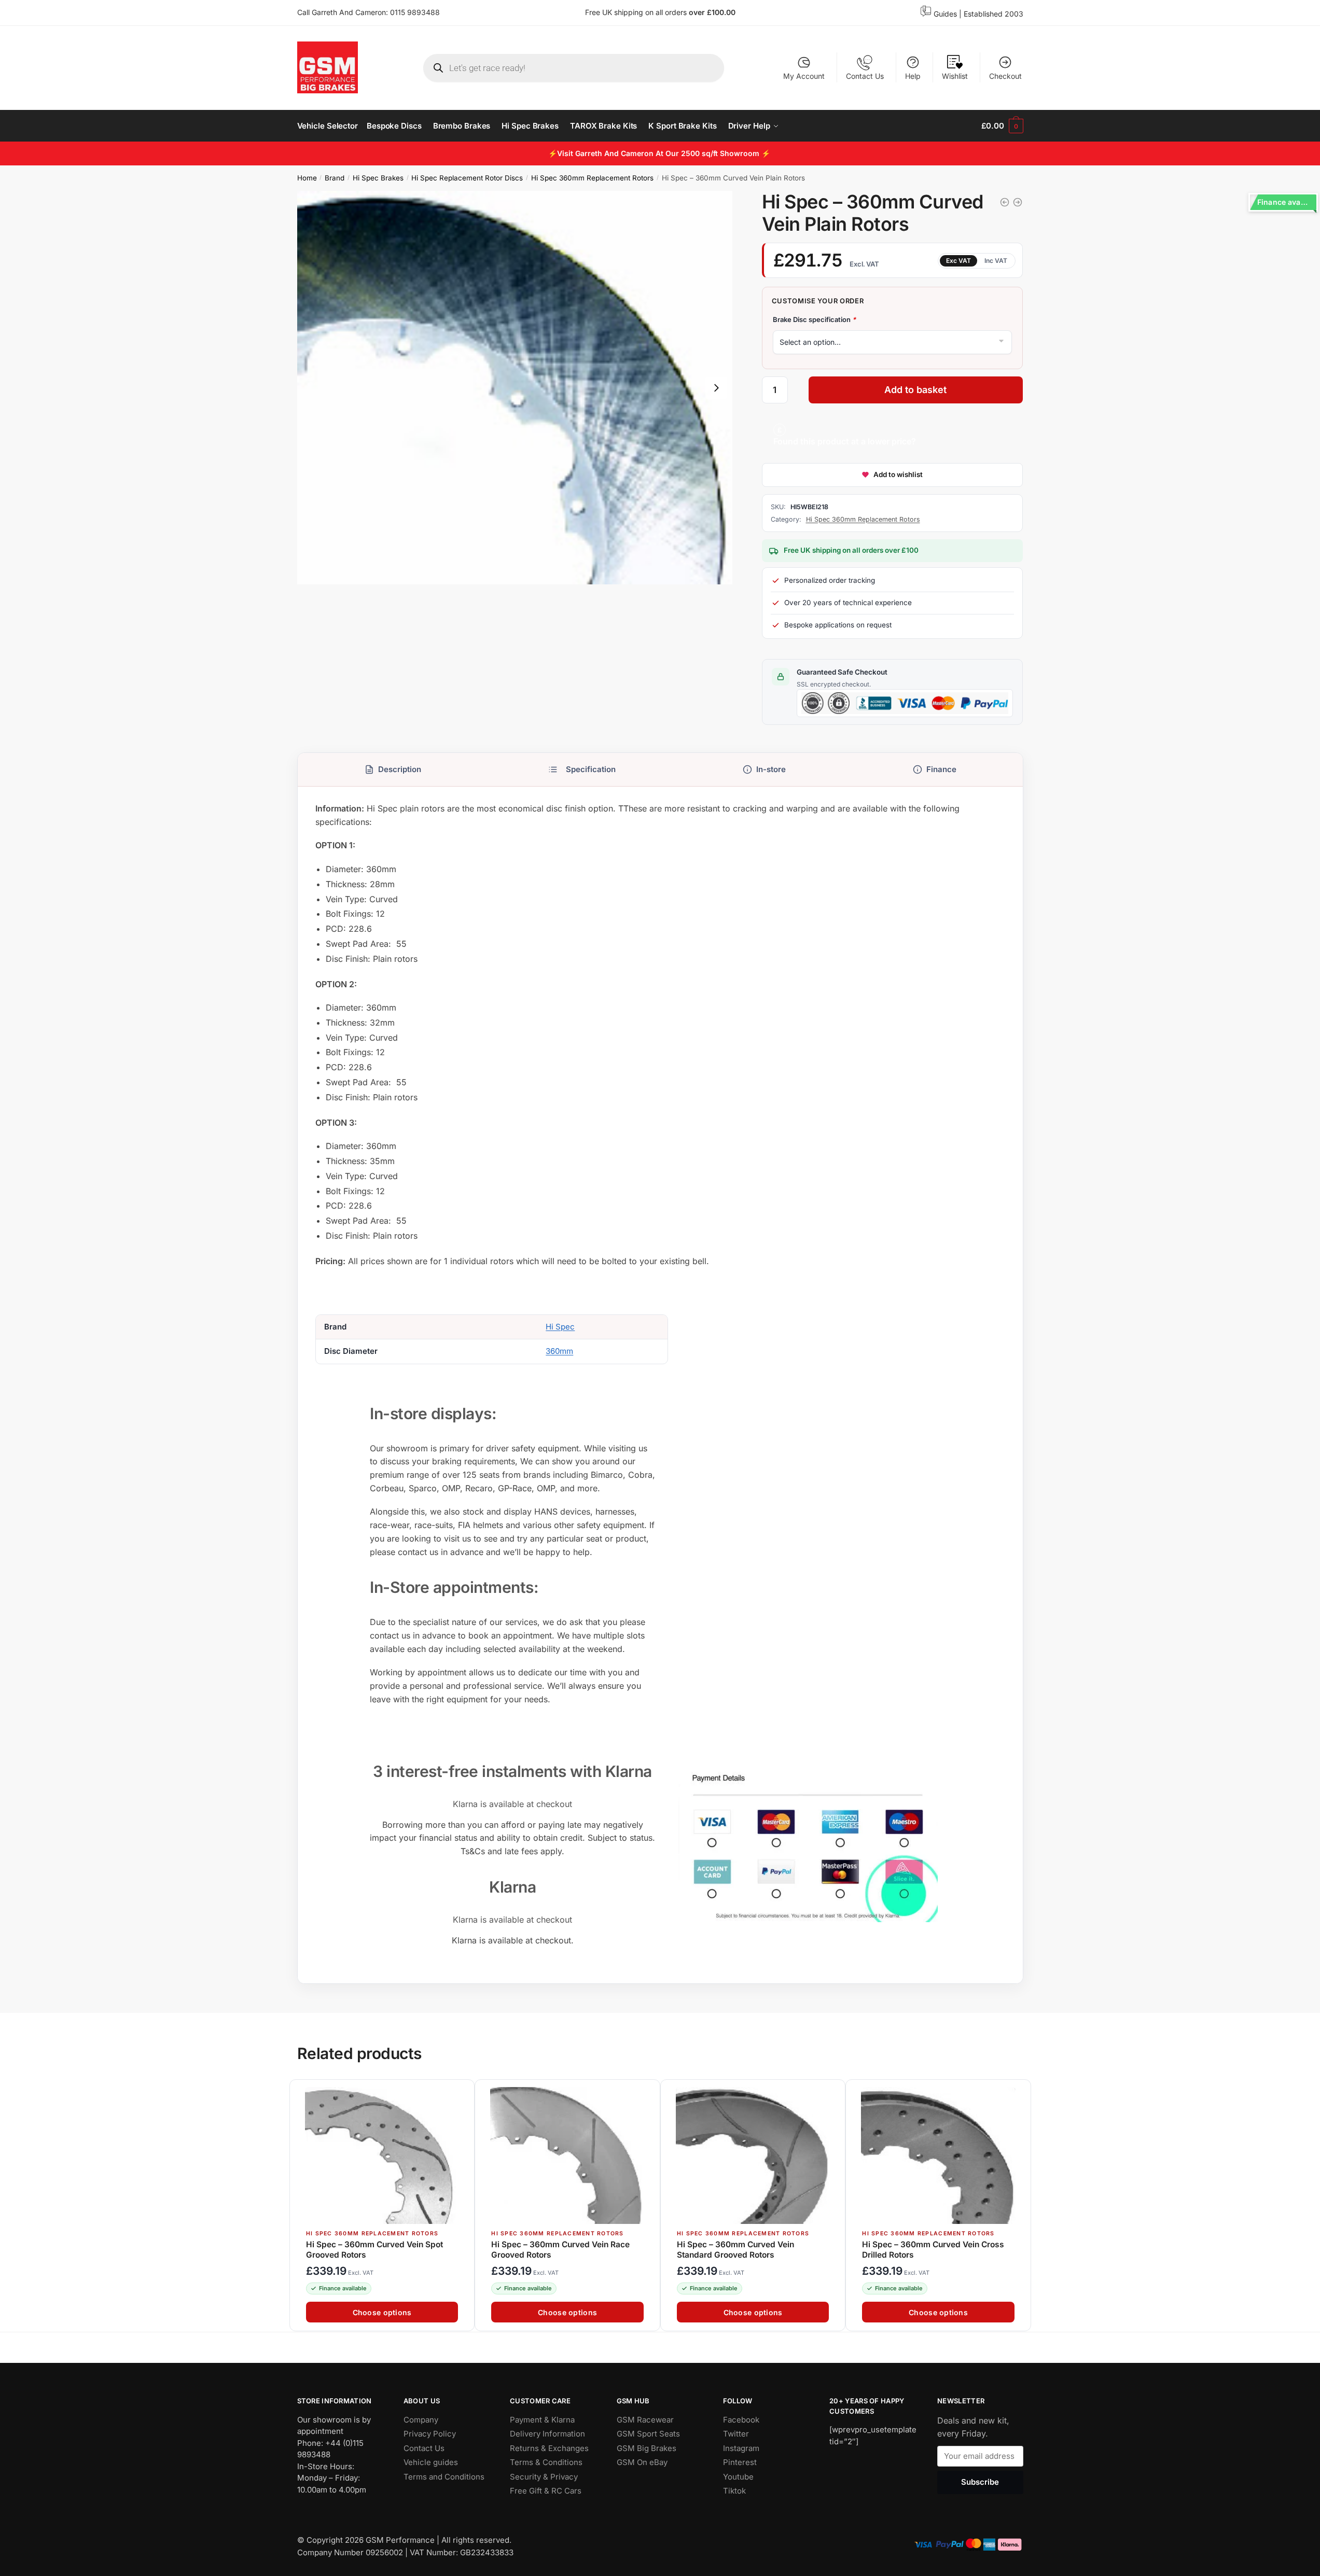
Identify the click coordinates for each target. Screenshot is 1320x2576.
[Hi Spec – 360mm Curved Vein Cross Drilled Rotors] (938, 2155)
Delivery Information (547, 2434)
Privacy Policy (430, 2434)
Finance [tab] (941, 769)
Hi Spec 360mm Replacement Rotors (592, 178)
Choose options (382, 2313)
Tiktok (734, 2491)
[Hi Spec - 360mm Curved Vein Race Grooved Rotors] (1018, 202)
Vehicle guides (431, 2462)
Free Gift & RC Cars (546, 2491)
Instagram (741, 2448)
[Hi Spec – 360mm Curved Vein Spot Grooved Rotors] (382, 2155)
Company (421, 2419)
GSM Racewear (645, 2419)
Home (307, 178)
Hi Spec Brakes (378, 178)
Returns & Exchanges (549, 2448)
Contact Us (865, 76)
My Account (804, 76)
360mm (559, 1352)
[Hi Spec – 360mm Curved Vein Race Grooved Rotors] (567, 2155)
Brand (335, 178)
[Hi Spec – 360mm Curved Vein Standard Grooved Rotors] (752, 2155)
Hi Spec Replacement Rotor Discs (467, 178)
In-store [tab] (770, 769)
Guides (945, 14)
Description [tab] (399, 769)
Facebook (741, 2419)
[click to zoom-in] (515, 388)
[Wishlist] (462, 2093)
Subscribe (980, 2482)
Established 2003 (994, 14)
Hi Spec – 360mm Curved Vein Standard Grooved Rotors (735, 2250)
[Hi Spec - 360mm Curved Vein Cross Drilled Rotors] (1005, 202)
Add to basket (915, 390)
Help (913, 76)
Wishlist (955, 76)
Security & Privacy (544, 2476)
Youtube (738, 2476)
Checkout (1005, 76)
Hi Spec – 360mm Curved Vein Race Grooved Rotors (560, 2250)
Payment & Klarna (542, 2419)
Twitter (736, 2434)
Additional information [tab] (582, 769)
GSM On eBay (642, 2462)
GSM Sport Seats (648, 2434)
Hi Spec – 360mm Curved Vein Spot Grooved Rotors (374, 2250)
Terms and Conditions (444, 2476)
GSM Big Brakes (647, 2448)
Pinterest (740, 2462)
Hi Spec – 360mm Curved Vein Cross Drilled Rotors (933, 2250)
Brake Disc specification (814, 319)
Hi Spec (560, 1327)
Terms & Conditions (546, 2462)
